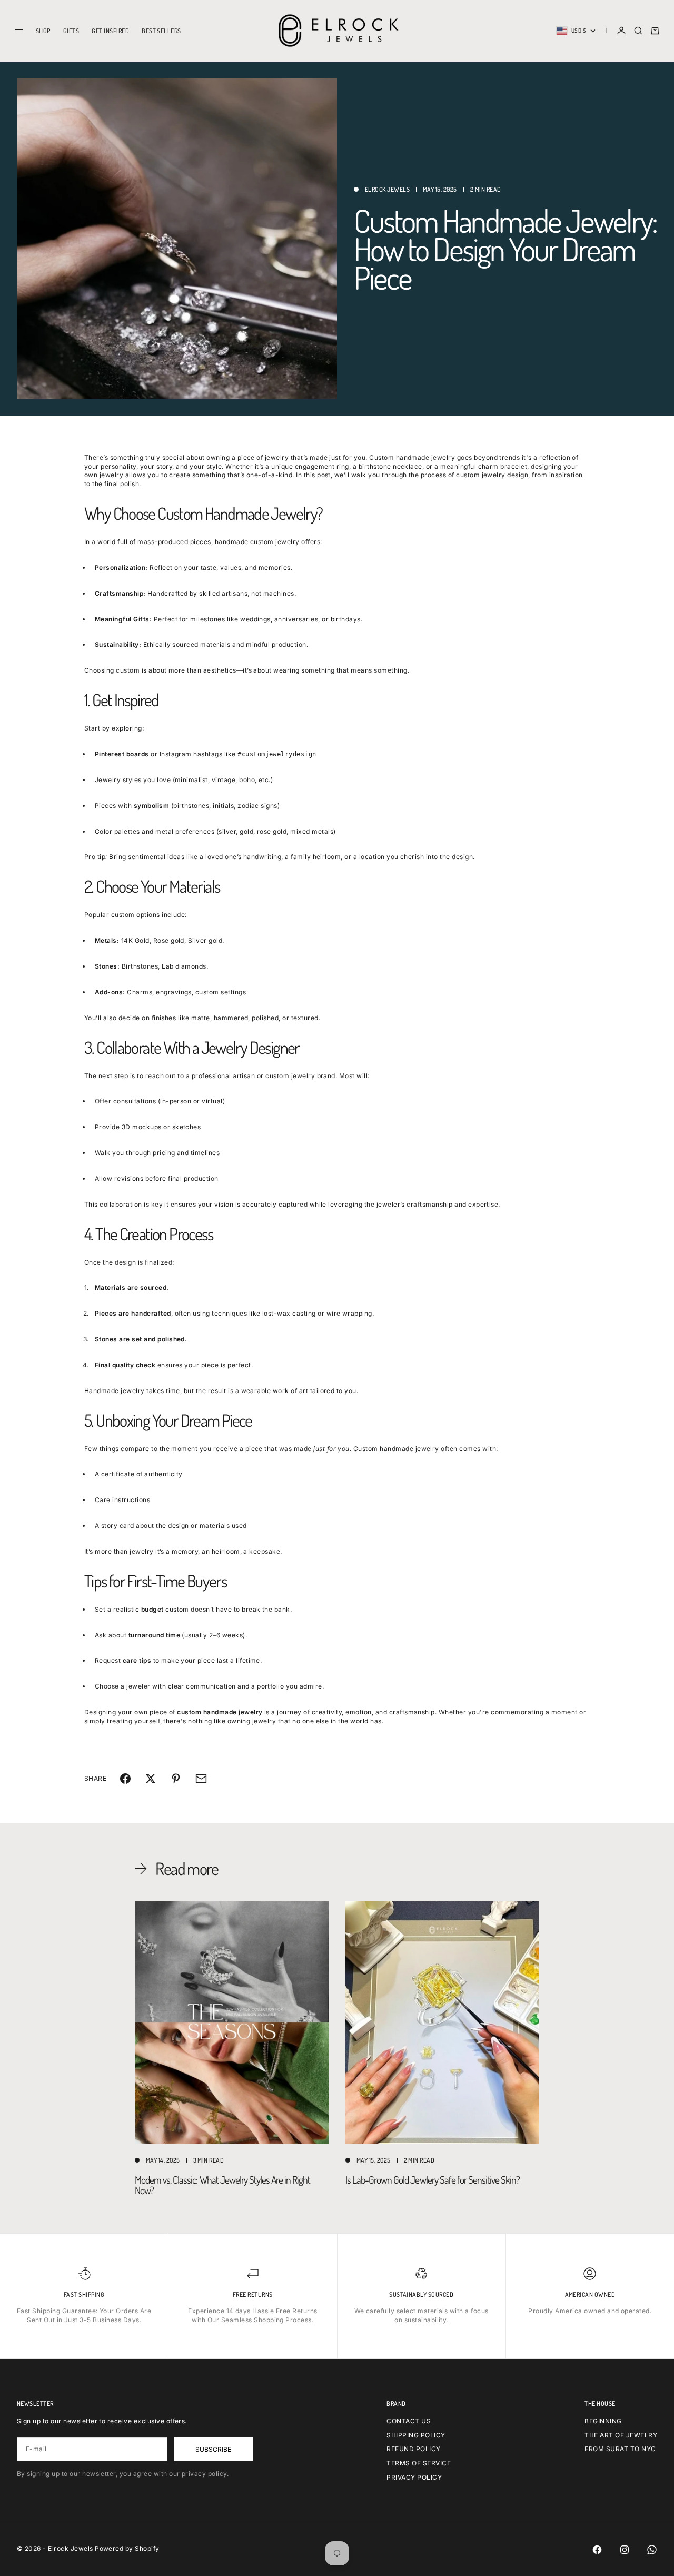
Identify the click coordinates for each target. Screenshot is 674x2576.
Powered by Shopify (127, 2548)
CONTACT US (409, 2421)
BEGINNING (603, 2421)
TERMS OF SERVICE (419, 2463)
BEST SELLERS (161, 31)
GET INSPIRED (110, 31)
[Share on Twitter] (151, 1779)
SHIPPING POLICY (416, 2435)
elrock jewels (387, 189)
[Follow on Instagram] (625, 2550)
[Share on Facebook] (125, 1779)
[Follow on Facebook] (597, 2550)
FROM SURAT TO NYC (620, 2449)
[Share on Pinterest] (176, 1779)
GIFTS (71, 31)
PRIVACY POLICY (414, 2477)
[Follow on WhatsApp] (652, 2550)
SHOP (43, 31)
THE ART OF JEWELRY (621, 2435)
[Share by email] (201, 1779)
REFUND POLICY (413, 2449)
